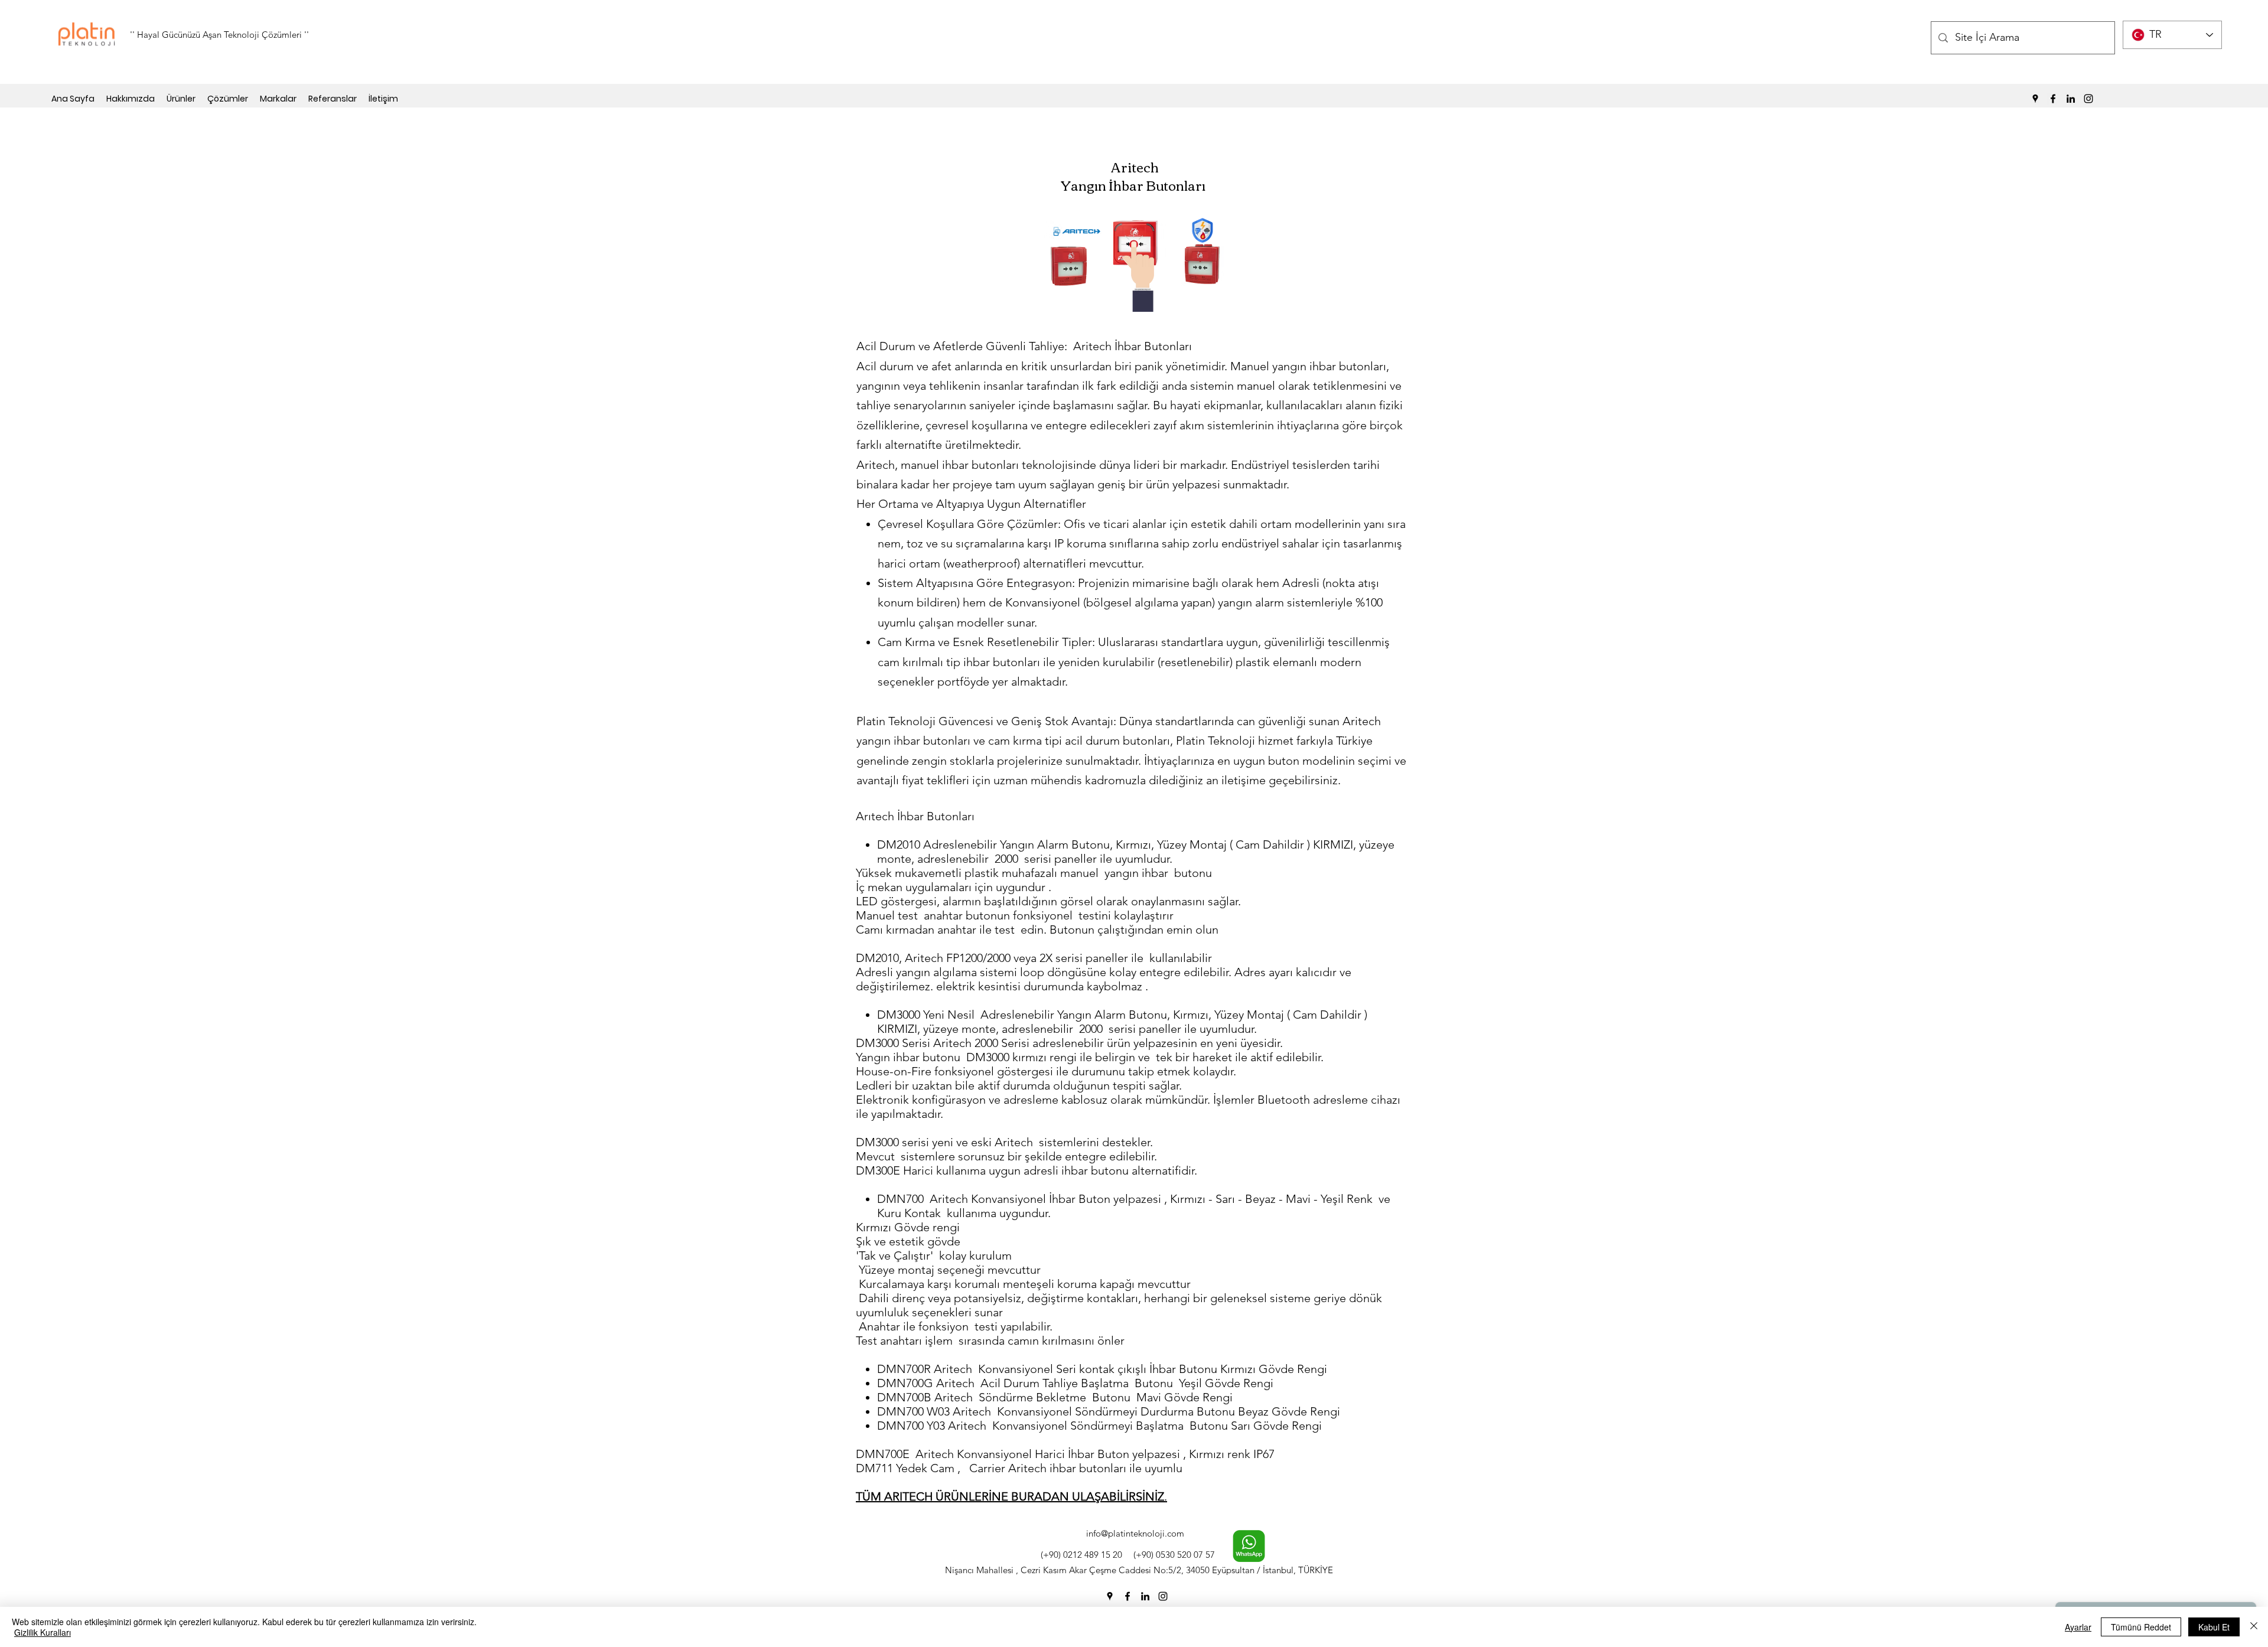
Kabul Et (2214, 1627)
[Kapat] (2254, 1627)
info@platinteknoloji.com (1135, 1533)
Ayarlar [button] (2078, 1627)
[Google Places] (2035, 99)
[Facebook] (2053, 99)
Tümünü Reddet (2141, 1627)
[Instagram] (2088, 99)
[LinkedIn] (2071, 99)
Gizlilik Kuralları (43, 1632)
